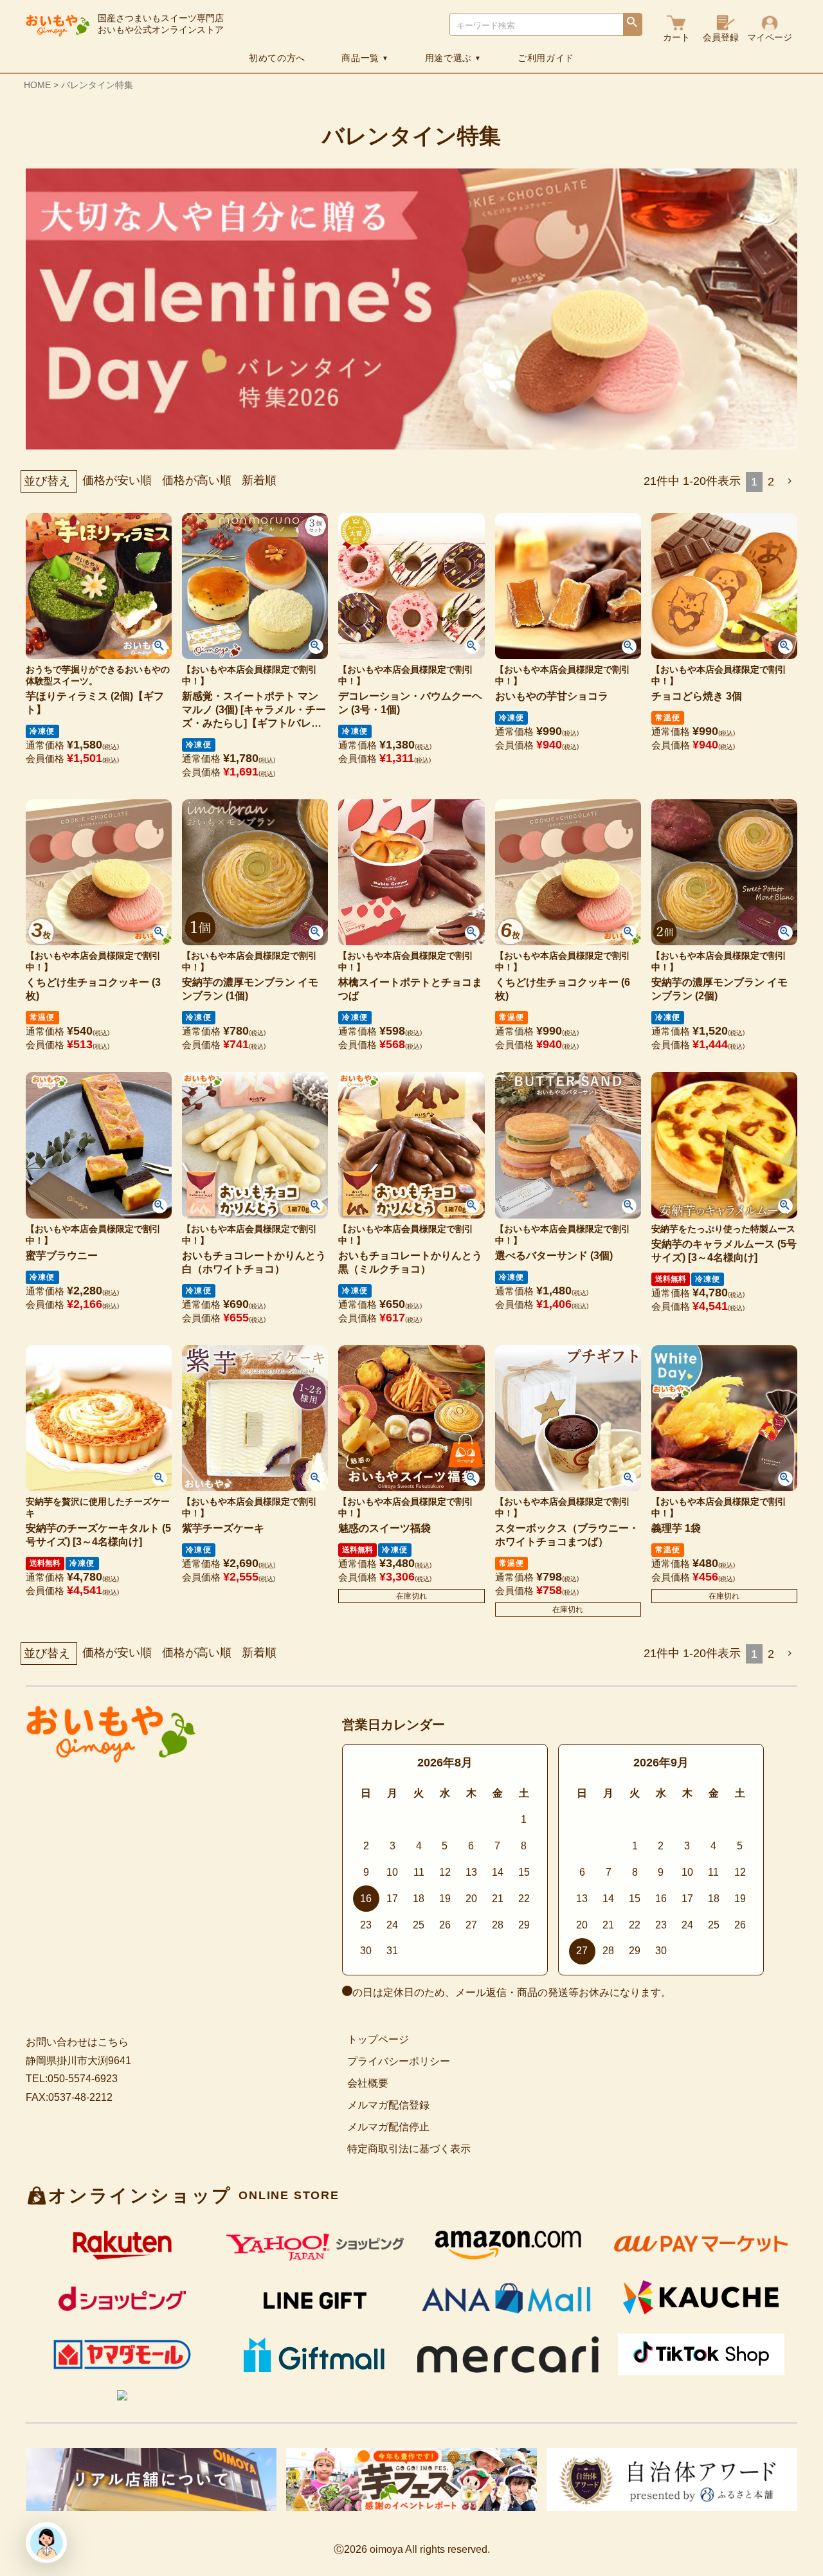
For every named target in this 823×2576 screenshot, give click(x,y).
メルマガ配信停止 (388, 2127)
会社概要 (368, 2083)
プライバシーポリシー (399, 2061)
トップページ (378, 2039)
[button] (791, 481)
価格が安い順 (117, 480)
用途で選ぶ (453, 58)
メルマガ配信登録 (388, 2105)
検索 (632, 25)
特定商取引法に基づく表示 (409, 2149)
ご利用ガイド (546, 58)
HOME (37, 85)
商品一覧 (365, 58)
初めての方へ (277, 58)
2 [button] (771, 482)
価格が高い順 (197, 480)
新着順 (259, 480)
